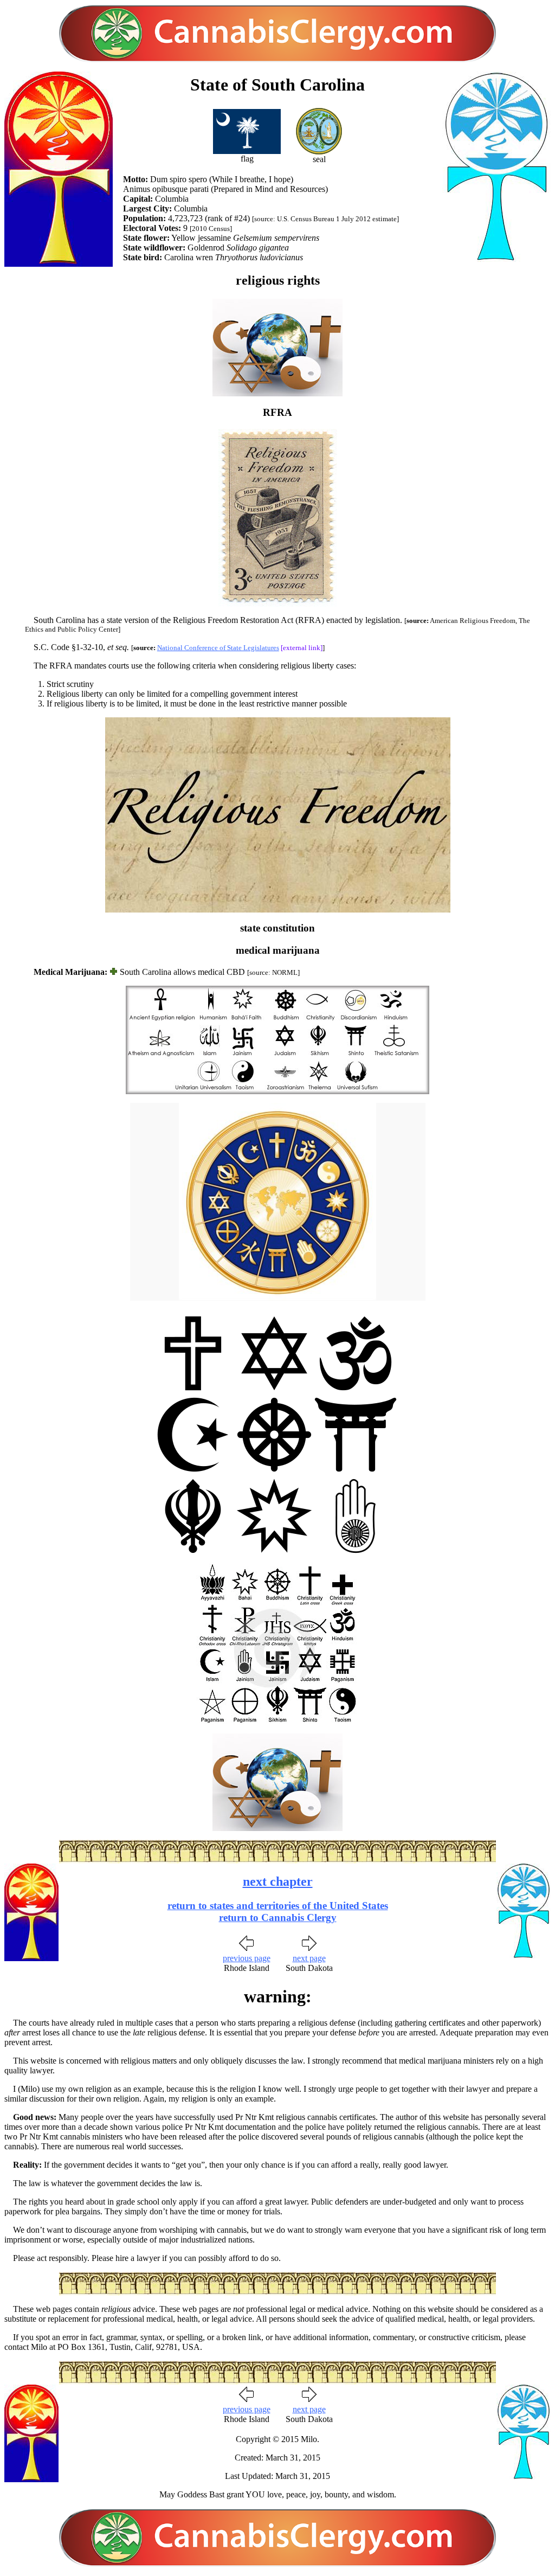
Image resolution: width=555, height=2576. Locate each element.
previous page (247, 1958)
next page (309, 1958)
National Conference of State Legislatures (218, 648)
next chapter (278, 1881)
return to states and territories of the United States (278, 1906)
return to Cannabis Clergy (278, 1917)
